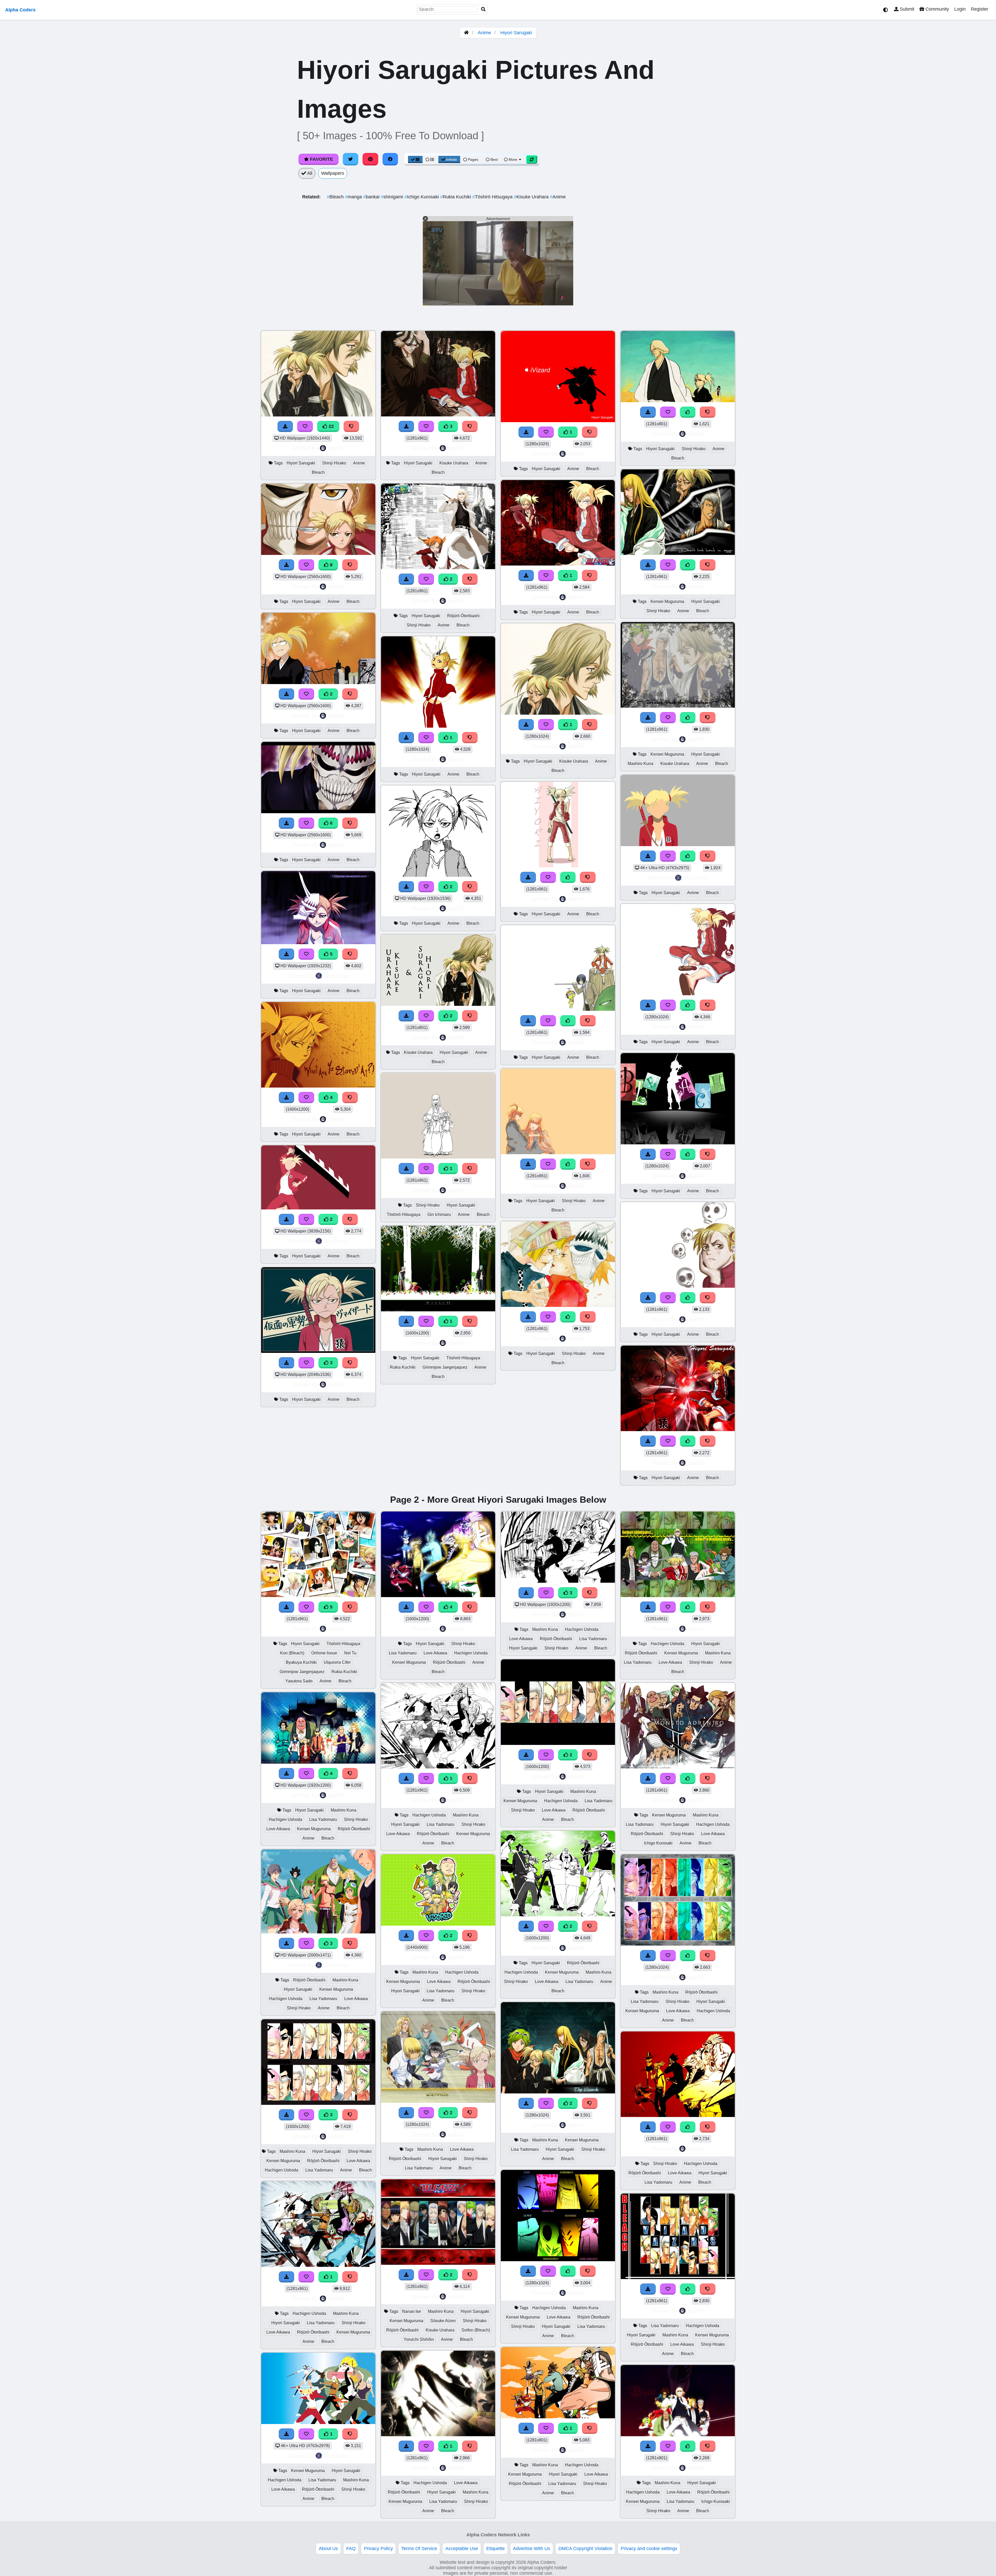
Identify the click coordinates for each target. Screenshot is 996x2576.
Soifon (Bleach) (476, 2330)
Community (937, 9)
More (513, 159)
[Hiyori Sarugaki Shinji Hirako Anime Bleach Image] (558, 1153)
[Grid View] (415, 159)
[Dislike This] (350, 694)
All (309, 173)
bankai (372, 197)
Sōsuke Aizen (443, 2321)
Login (960, 9)
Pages (473, 159)
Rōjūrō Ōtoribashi (463, 616)
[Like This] (568, 877)
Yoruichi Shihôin (419, 2339)
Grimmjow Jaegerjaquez (445, 1367)
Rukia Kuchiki (456, 197)
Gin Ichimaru (439, 1214)
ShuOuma (336, 976)
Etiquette (496, 2549)
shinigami (393, 197)
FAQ (351, 2549)
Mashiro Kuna (641, 764)
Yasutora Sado (299, 1681)
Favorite (321, 159)
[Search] (483, 9)
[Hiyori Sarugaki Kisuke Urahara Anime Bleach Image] (558, 713)
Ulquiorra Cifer (337, 1662)
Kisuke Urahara (532, 197)
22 (331, 426)
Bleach (336, 197)
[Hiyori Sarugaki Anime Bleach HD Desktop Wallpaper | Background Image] (318, 683)
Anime (484, 33)
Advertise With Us (532, 2549)
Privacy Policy (378, 2549)
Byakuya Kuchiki (301, 1662)
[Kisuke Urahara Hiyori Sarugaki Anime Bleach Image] (438, 1004)
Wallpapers (333, 173)
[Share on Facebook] (390, 159)
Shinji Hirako (334, 463)
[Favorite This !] (306, 694)
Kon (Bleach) (292, 1653)
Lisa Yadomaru (323, 1819)
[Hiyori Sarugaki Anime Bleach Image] (438, 726)
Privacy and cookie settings (649, 2549)
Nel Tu (350, 1653)
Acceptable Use (462, 2549)
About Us (328, 2549)
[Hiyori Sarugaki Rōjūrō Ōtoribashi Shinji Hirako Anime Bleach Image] (438, 568)
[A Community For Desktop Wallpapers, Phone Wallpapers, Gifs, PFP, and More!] (466, 33)
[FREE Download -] (287, 694)
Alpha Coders (20, 10)
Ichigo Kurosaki (422, 197)
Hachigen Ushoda (285, 1819)
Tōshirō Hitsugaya (493, 197)
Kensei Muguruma (667, 601)
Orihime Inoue (324, 1653)
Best (494, 159)
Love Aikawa (278, 1829)
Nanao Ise (411, 2311)
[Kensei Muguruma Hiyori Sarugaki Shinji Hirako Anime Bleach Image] (678, 553)
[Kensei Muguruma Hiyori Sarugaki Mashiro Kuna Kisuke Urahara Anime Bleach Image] (678, 706)
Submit (906, 9)
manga (354, 197)
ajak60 (336, 448)
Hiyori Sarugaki (516, 33)
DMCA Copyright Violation (585, 2549)
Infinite (452, 159)
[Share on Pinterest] (370, 159)
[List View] (430, 159)
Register (980, 9)
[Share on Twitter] (351, 159)
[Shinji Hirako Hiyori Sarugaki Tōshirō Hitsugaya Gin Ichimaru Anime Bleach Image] (438, 1157)
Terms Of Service (419, 2549)
